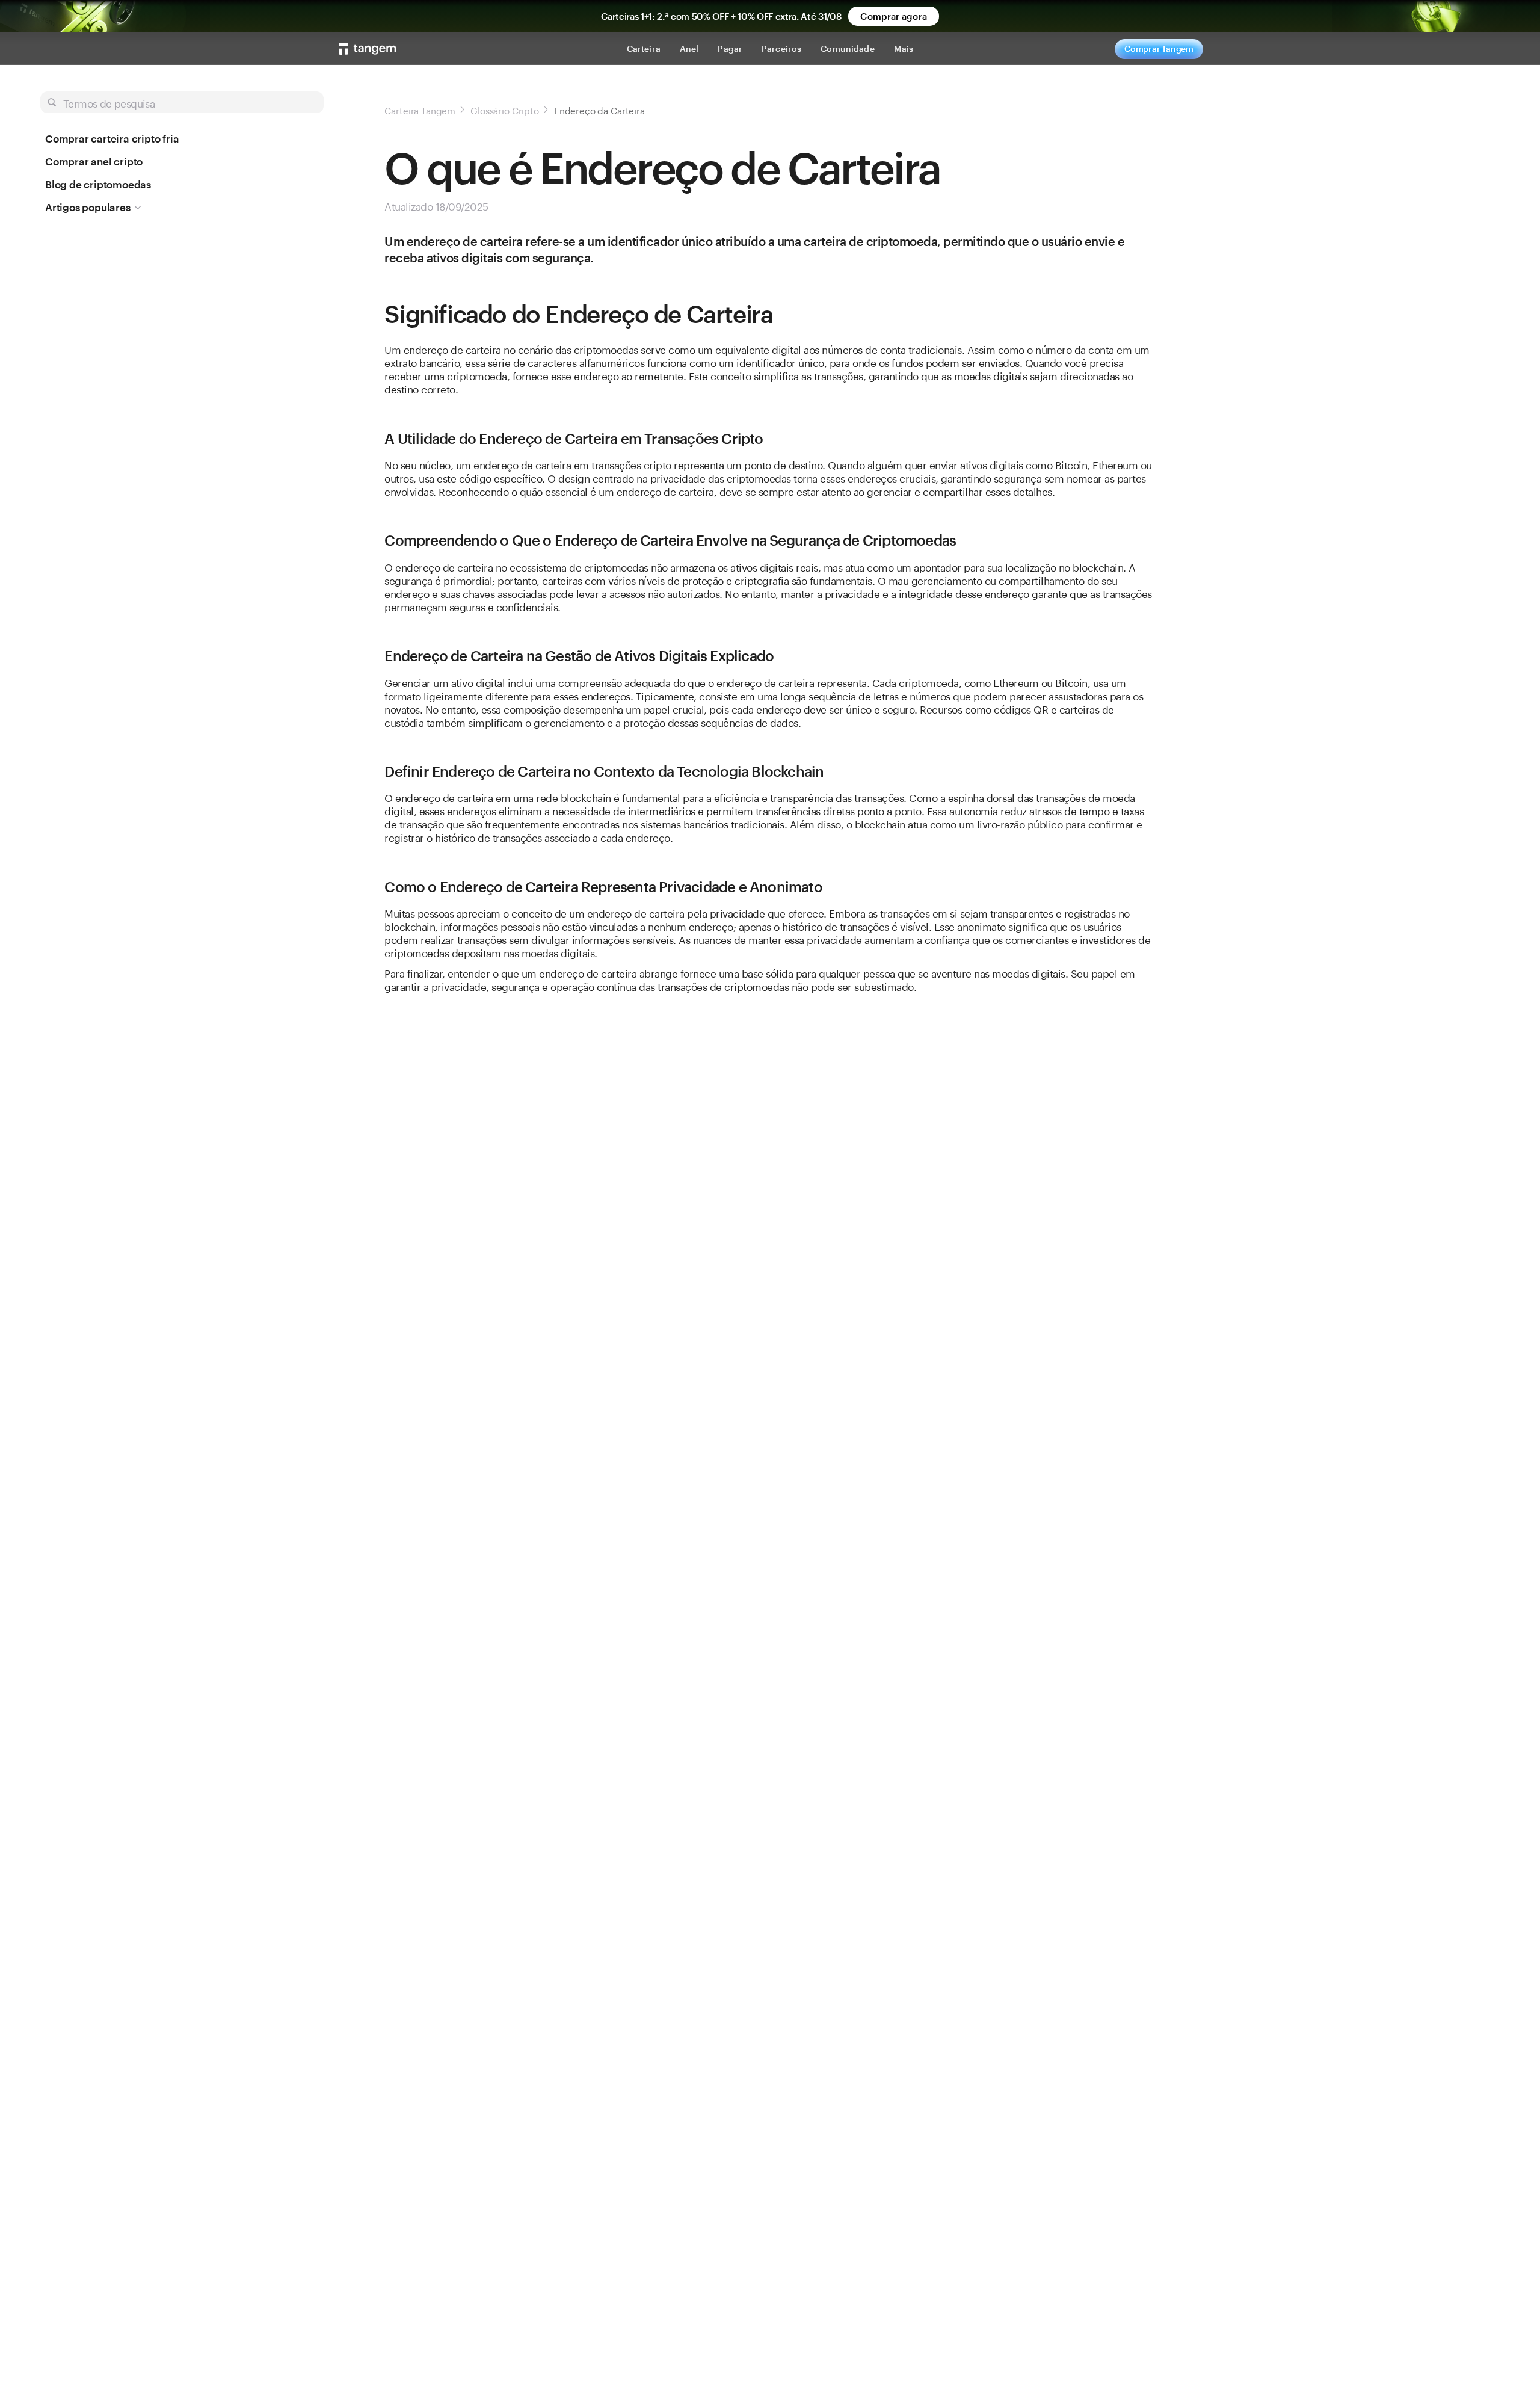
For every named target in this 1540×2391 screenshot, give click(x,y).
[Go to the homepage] (368, 49)
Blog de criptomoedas (98, 184)
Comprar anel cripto (94, 161)
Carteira (644, 48)
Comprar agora (893, 16)
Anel (689, 48)
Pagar (730, 48)
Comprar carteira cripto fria (112, 138)
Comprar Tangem (1159, 48)
